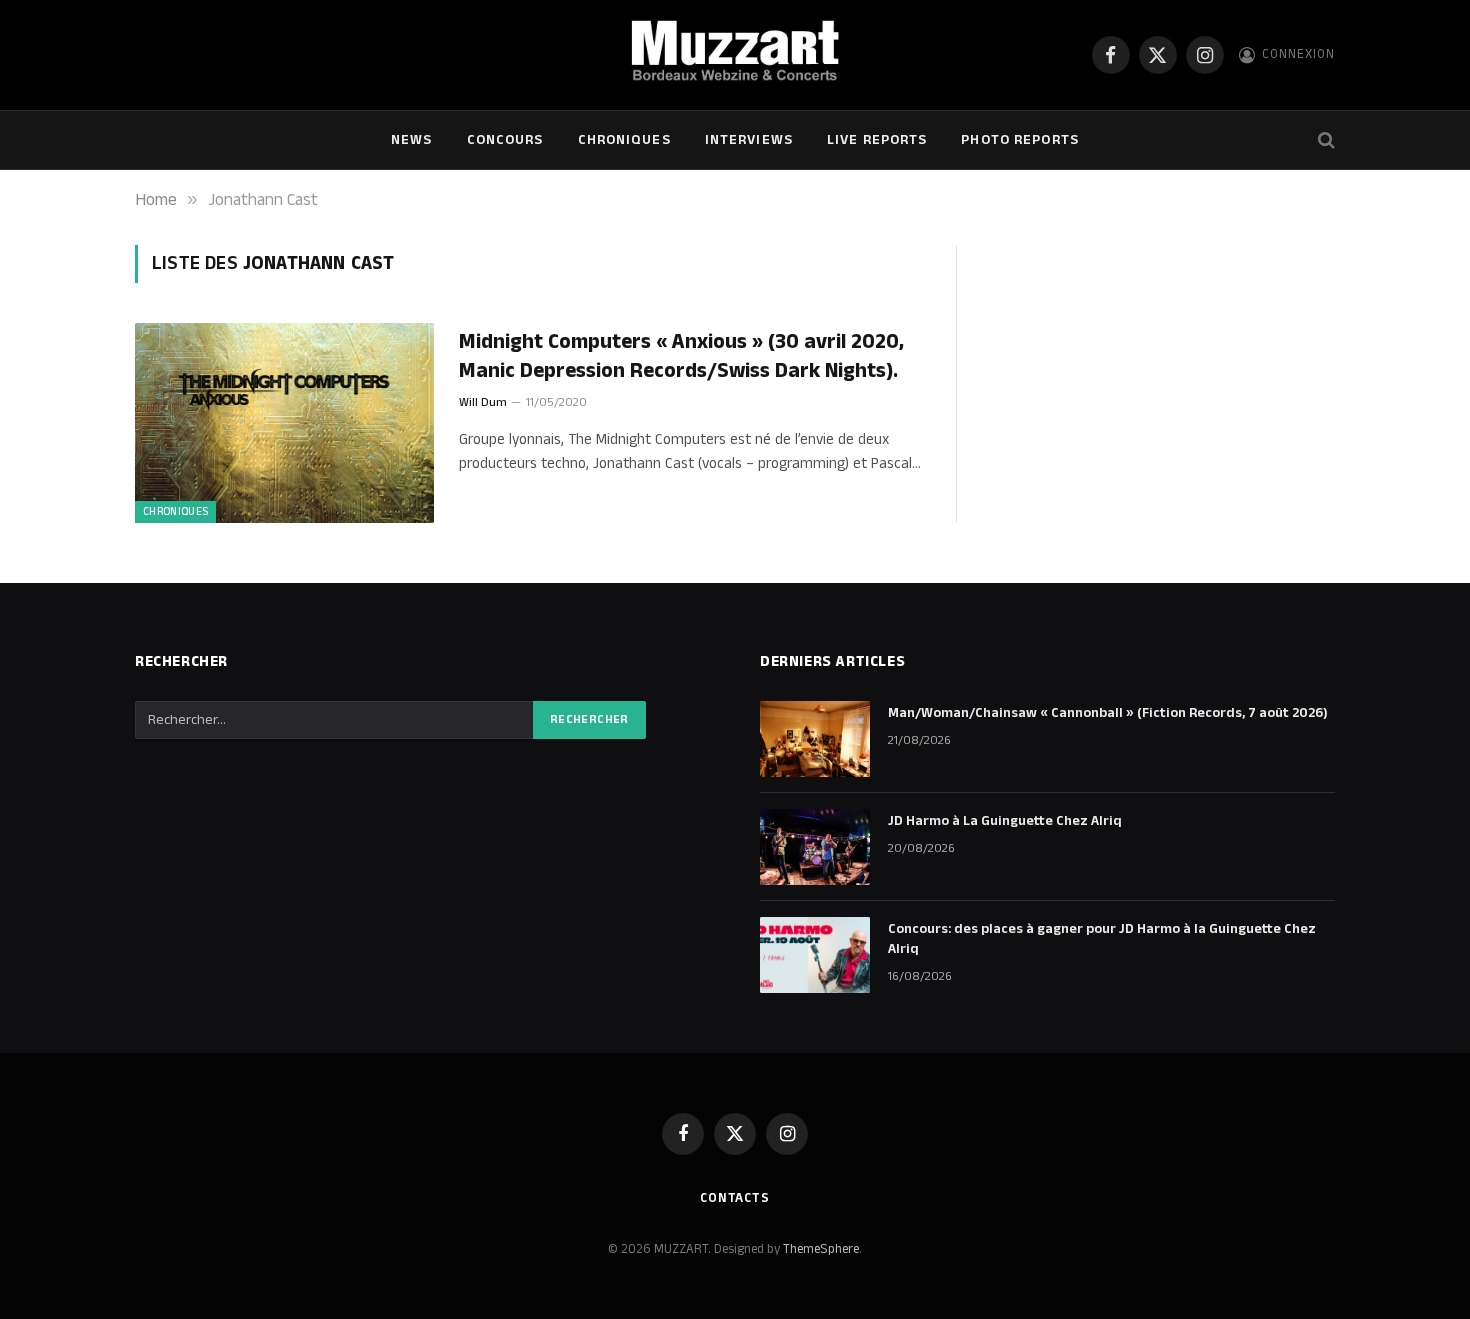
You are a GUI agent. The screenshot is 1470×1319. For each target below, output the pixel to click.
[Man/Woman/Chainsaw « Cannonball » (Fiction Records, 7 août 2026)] (815, 739)
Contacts (735, 1198)
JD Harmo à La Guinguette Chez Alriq (1005, 821)
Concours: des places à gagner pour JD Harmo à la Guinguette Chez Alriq (1102, 939)
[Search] (1324, 140)
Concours (505, 140)
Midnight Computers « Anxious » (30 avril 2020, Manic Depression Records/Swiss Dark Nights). (681, 356)
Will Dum (483, 402)
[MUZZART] (734, 55)
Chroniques (624, 140)
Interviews (749, 140)
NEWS (411, 140)
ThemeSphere (821, 1249)
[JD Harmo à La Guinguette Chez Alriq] (815, 847)
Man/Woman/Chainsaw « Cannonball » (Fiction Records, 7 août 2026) (1108, 713)
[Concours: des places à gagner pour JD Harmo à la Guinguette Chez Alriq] (815, 955)
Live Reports (877, 140)
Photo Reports (1020, 140)
